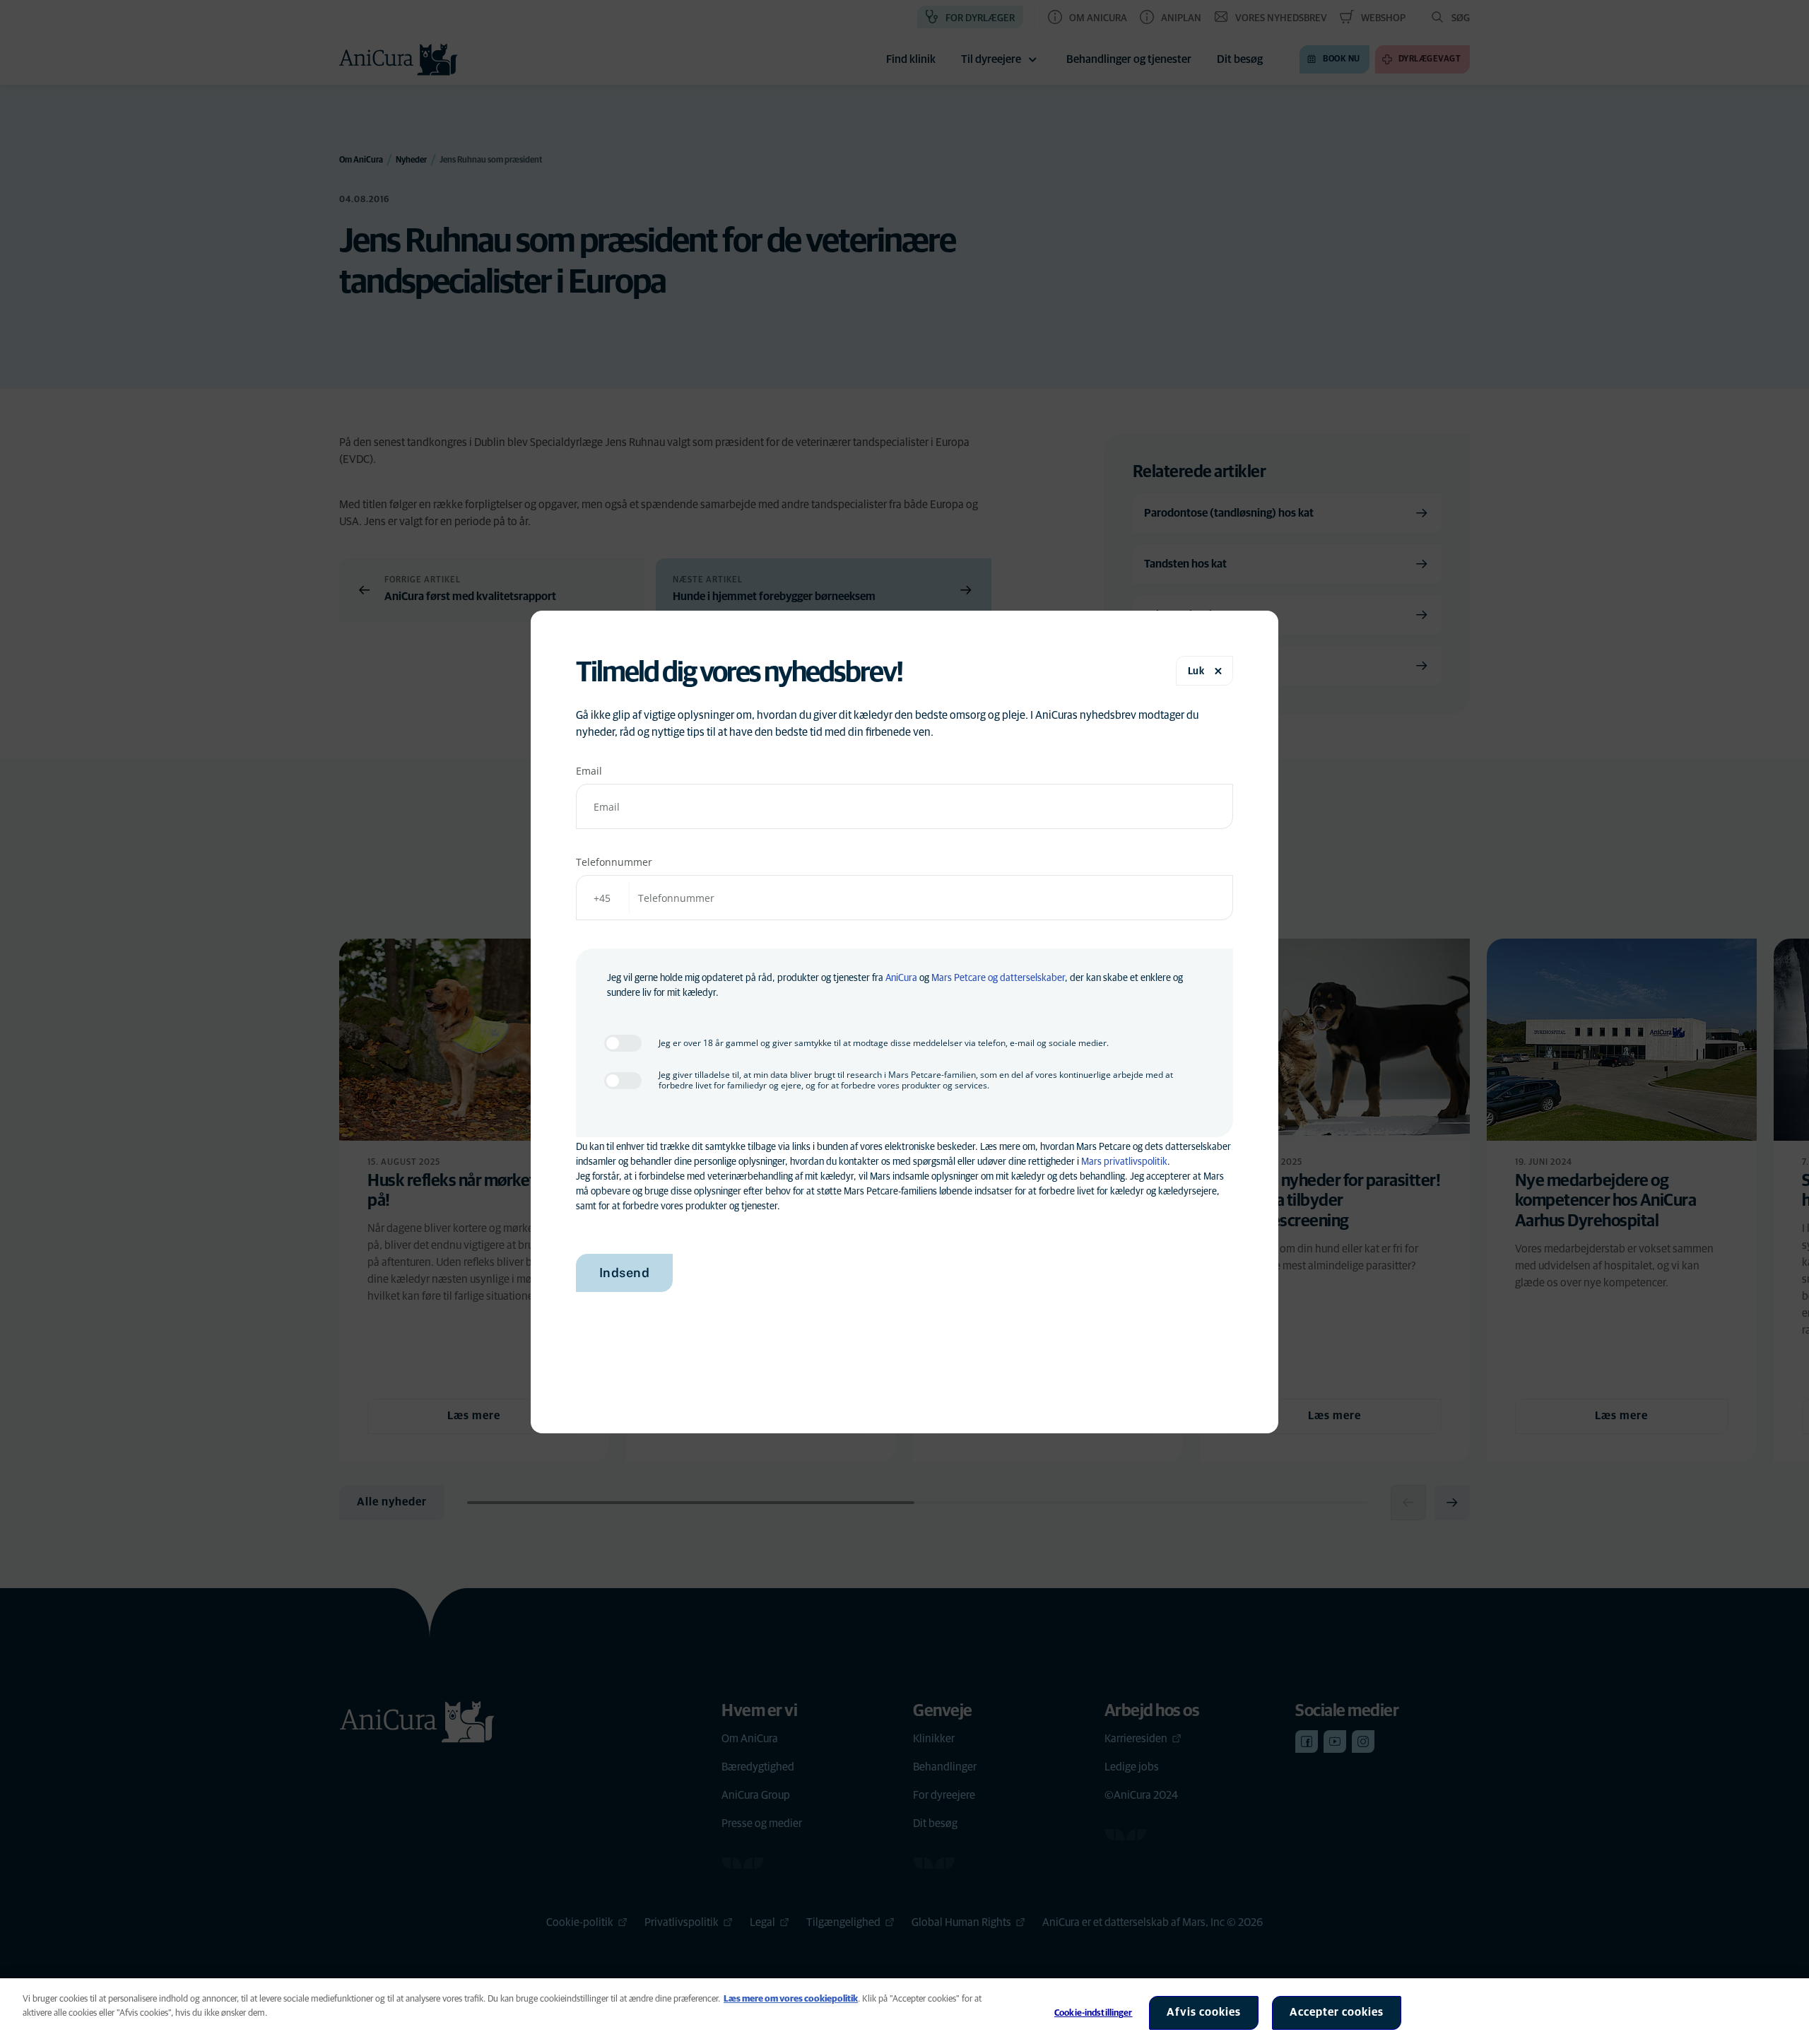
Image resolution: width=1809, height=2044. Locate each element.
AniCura (901, 978)
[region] (904, 2011)
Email (589, 771)
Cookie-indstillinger (1094, 2013)
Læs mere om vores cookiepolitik (791, 1999)
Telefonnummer (614, 862)
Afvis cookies (1204, 2012)
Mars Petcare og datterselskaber (998, 978)
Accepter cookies (1337, 2012)
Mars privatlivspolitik (1124, 1162)
